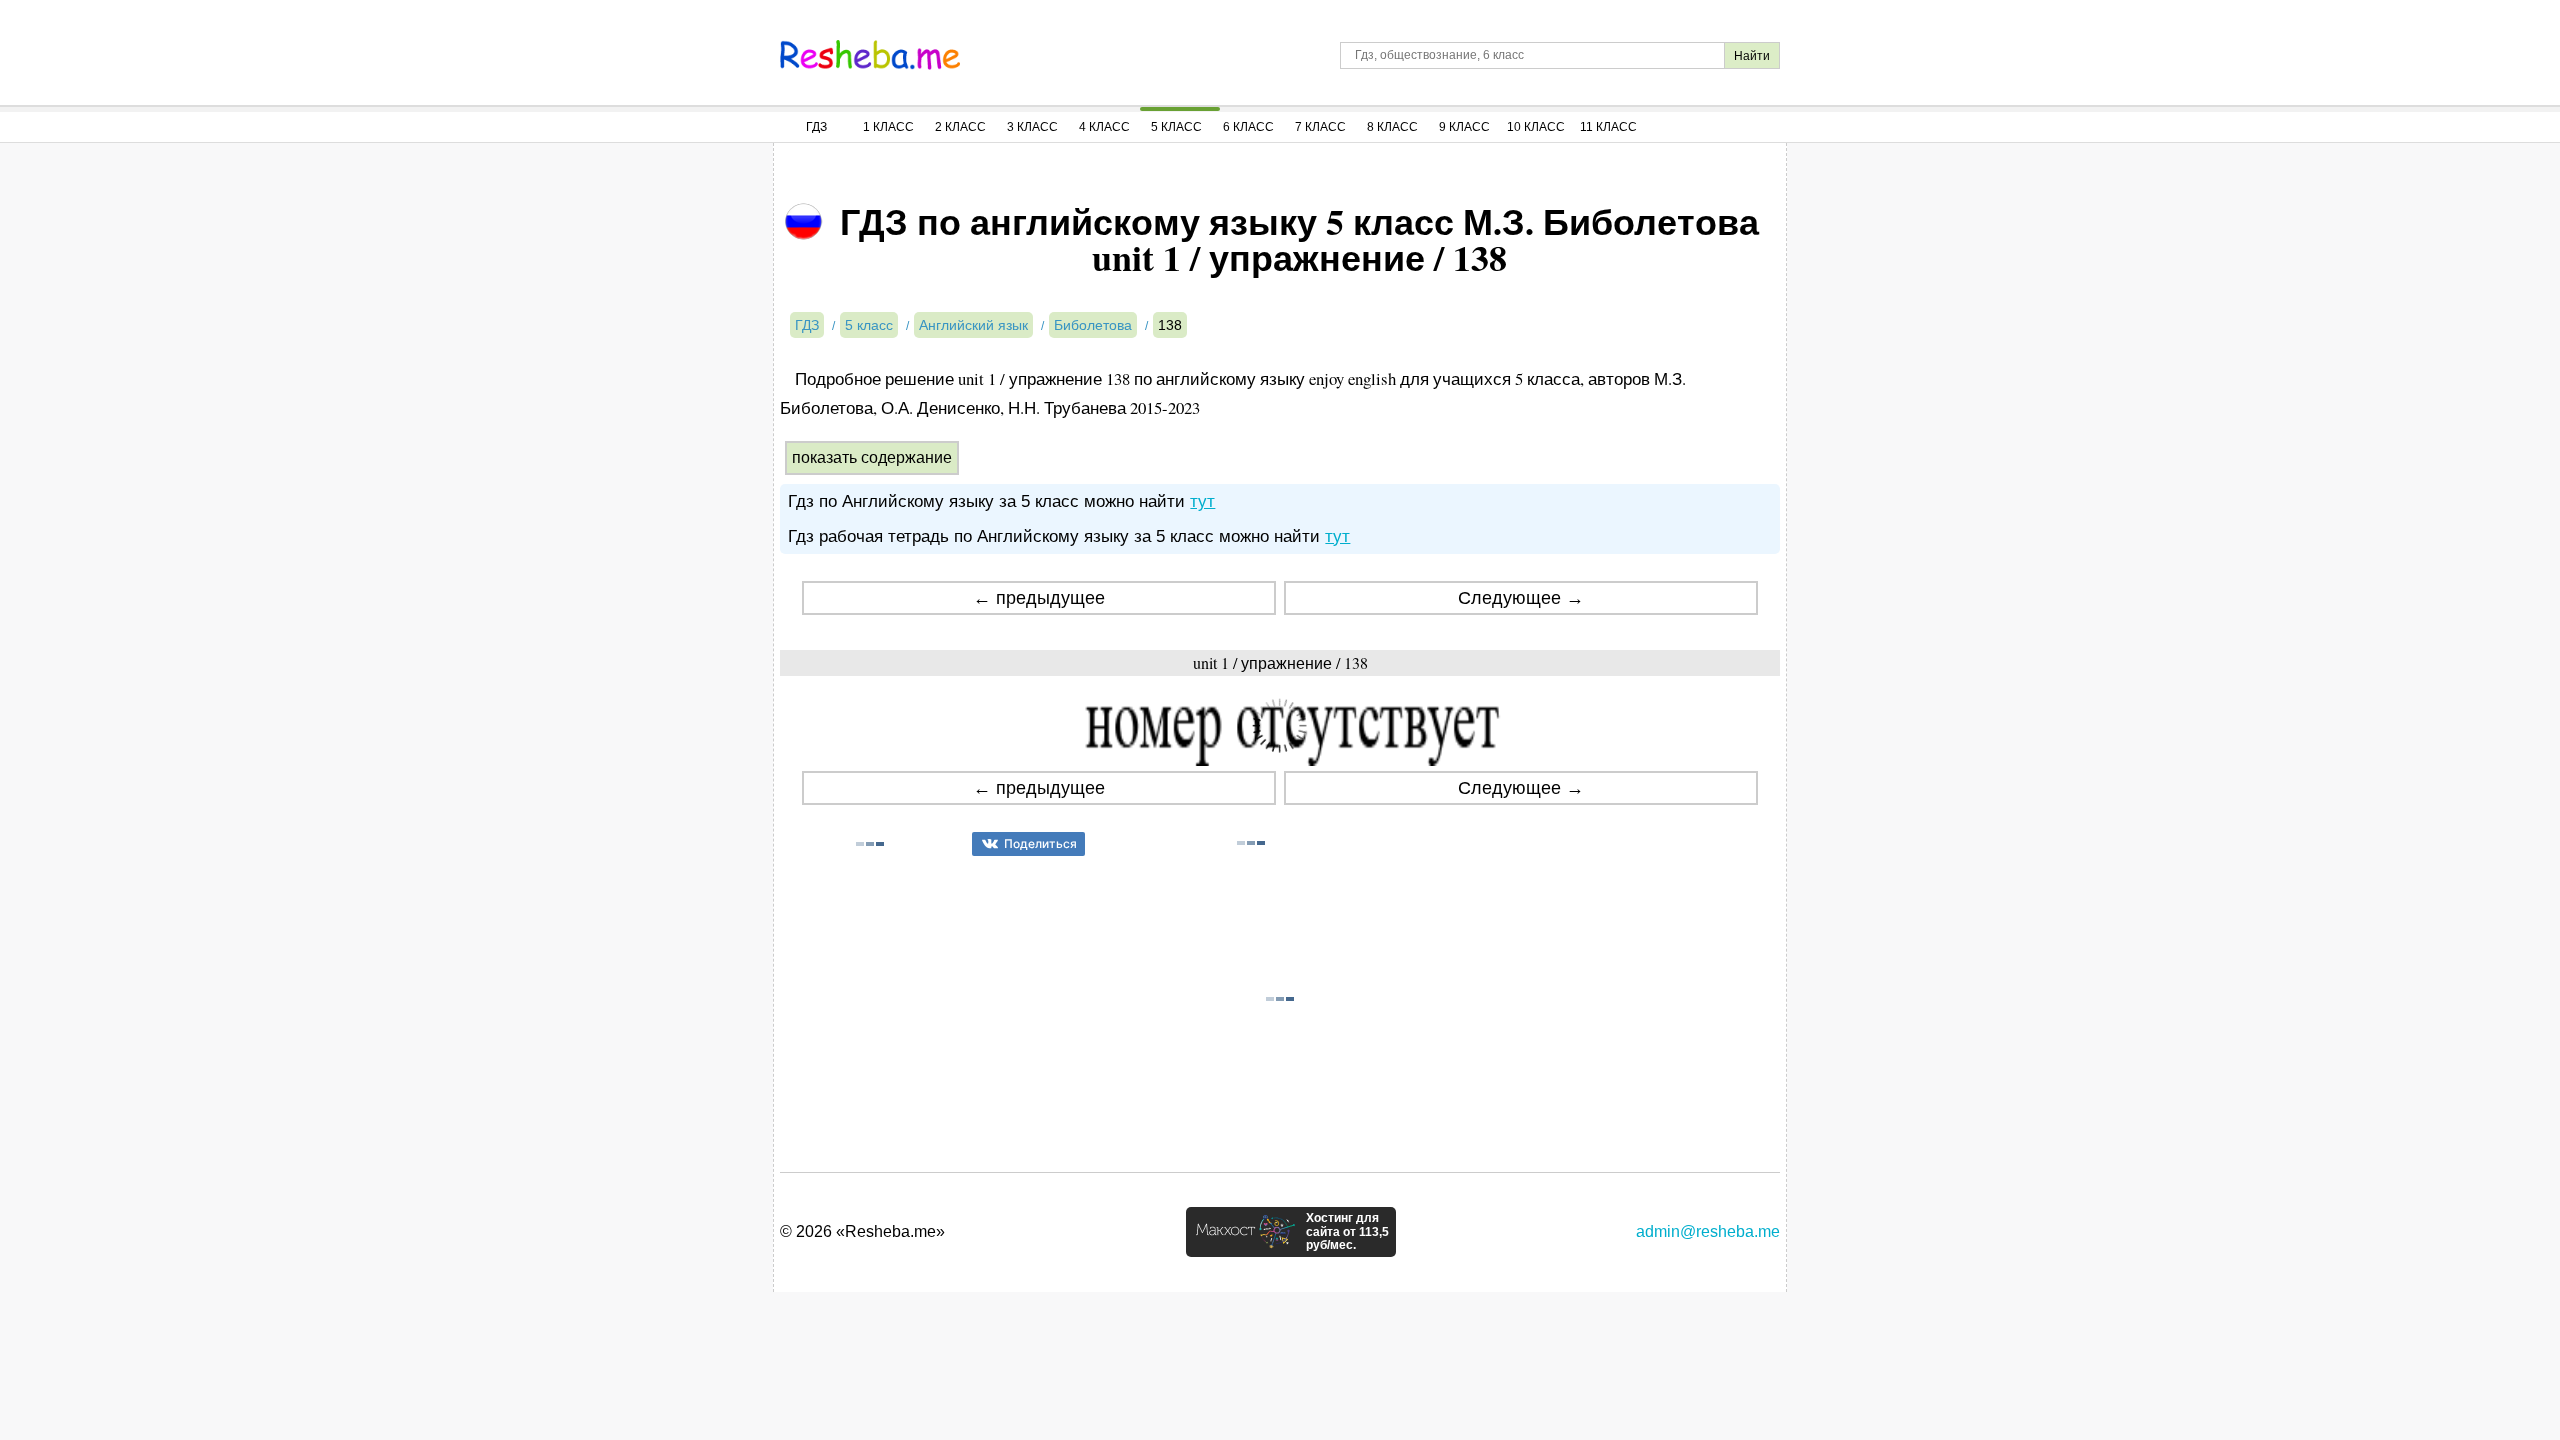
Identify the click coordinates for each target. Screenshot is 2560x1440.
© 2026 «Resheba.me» (862, 1231)
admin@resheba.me (1708, 1231)
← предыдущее (1039, 598)
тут (1202, 501)
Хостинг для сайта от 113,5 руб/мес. (1347, 1232)
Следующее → (1521, 598)
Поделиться (1040, 843)
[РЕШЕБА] (870, 55)
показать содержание (872, 457)
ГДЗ (816, 127)
